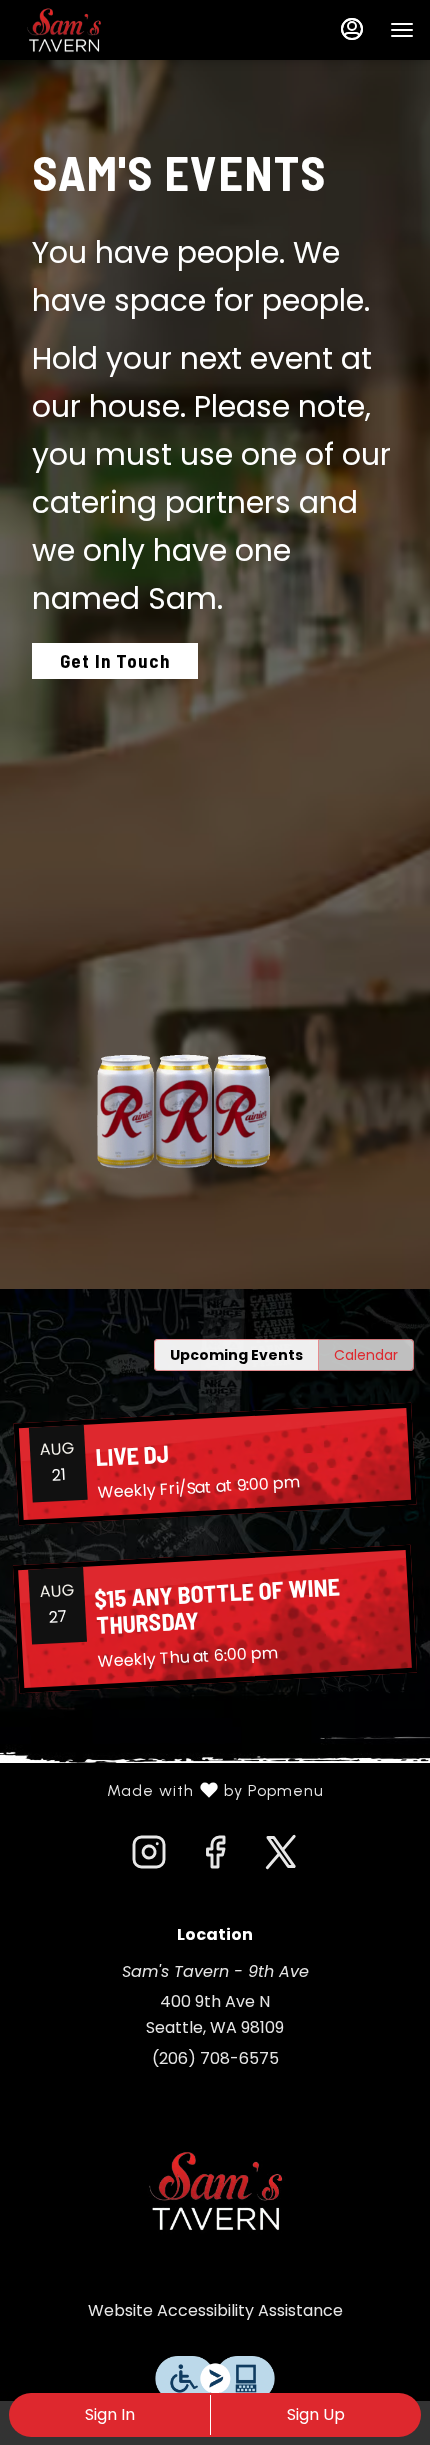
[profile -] (352, 29)
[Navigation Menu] (402, 30)
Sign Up (316, 2414)
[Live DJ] (215, 1463)
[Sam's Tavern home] (106, 30)
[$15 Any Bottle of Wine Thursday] (215, 1618)
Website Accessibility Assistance (215, 2310)
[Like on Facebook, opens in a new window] (215, 1858)
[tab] (236, 1355)
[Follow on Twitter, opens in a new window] (281, 1858)
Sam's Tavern (215, 2191)
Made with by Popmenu (169, 1791)
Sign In (110, 2414)
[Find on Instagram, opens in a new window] (149, 1858)
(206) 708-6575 (215, 2058)
